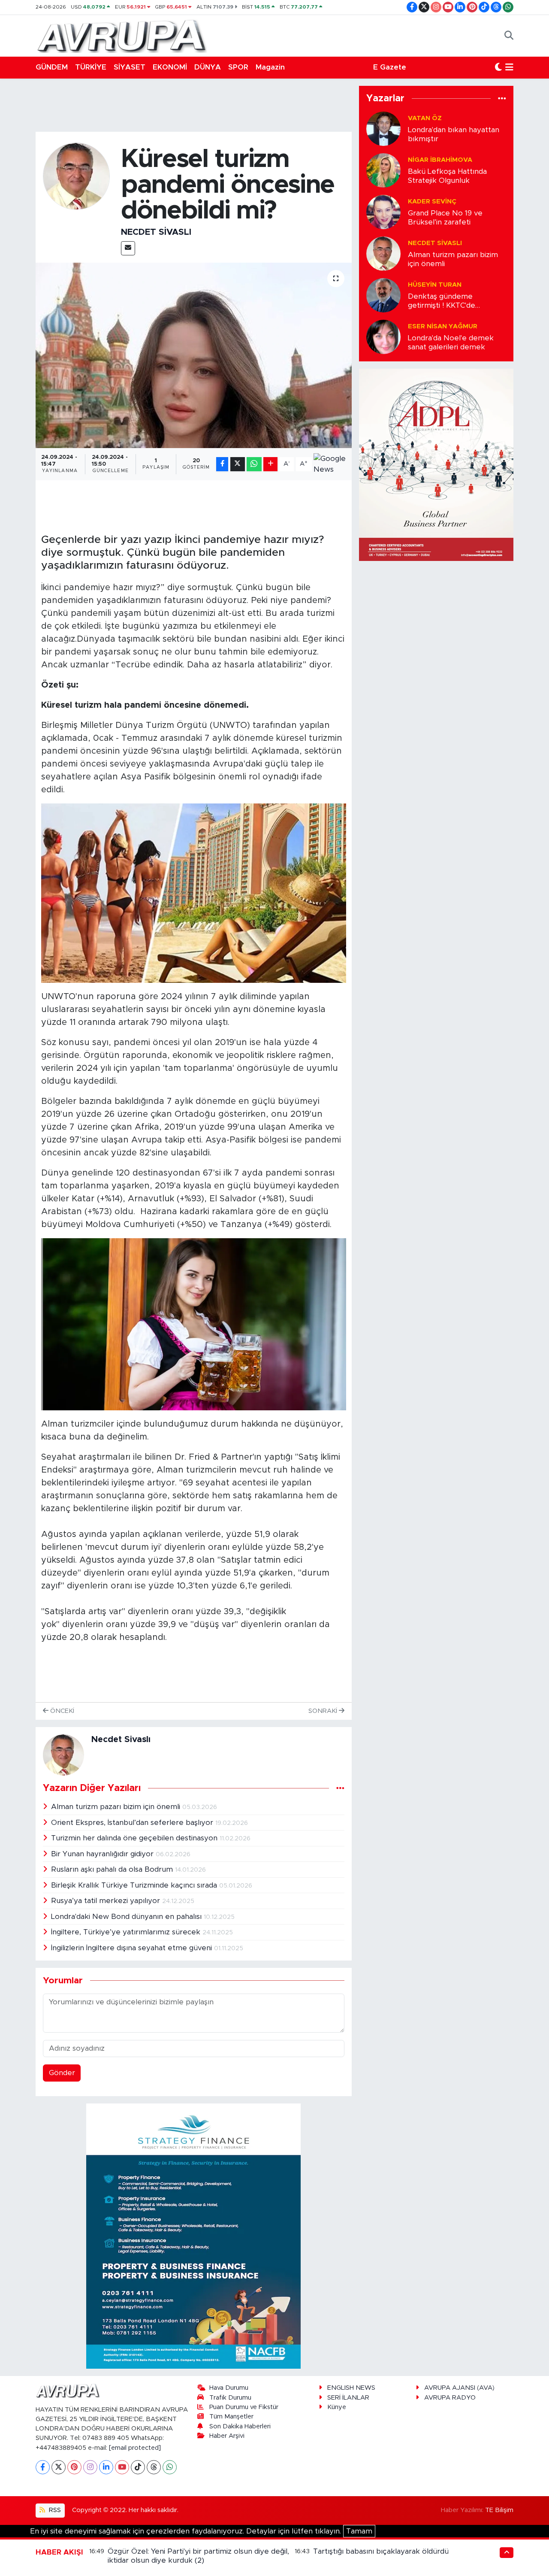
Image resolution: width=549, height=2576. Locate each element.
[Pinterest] (74, 2467)
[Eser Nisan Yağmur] (383, 336)
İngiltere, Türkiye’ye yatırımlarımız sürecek (127, 1932)
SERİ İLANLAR (348, 2398)
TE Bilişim (499, 2510)
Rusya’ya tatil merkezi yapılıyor (107, 1901)
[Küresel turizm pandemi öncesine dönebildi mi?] (194, 355)
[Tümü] (502, 98)
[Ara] (509, 36)
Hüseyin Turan (435, 285)
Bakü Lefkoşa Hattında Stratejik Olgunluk (447, 176)
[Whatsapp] (170, 2467)
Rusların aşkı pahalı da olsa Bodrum (113, 1869)
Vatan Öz (425, 118)
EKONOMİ (170, 67)
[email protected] (135, 2448)
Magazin (270, 67)
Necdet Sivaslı (156, 232)
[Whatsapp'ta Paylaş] (254, 464)
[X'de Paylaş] (238, 464)
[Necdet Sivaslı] (77, 176)
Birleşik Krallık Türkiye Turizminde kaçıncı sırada (135, 1885)
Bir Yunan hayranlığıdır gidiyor (103, 1854)
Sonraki (324, 1711)
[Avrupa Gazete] (121, 35)
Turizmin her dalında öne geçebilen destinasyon (135, 1838)
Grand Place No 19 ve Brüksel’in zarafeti (445, 218)
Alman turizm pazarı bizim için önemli (117, 1807)
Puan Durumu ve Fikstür (244, 2407)
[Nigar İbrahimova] (383, 170)
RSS (54, 2510)
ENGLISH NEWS (351, 2388)
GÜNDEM (52, 67)
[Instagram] (90, 2467)
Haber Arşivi (227, 2436)
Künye (337, 2407)
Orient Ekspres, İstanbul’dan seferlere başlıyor (133, 1823)
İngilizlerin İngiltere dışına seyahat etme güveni (133, 1948)
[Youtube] (122, 2467)
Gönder (62, 2073)
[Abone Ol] (330, 464)
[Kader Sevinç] (383, 211)
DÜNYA (208, 67)
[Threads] (154, 2467)
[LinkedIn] (106, 2467)
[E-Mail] (128, 248)
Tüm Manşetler (231, 2417)
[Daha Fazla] (270, 464)
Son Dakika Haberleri (240, 2426)
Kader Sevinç (432, 202)
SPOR (238, 67)
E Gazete (390, 67)
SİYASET (130, 67)
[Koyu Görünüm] (498, 67)
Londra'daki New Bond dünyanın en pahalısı (127, 1917)
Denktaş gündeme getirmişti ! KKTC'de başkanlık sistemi (442, 302)
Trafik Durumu (230, 2398)
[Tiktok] (138, 2467)
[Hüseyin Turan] (383, 295)
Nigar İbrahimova (440, 160)
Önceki (61, 1711)
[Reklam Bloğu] (193, 2236)
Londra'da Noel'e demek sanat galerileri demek (451, 342)
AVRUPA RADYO (450, 2398)
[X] (59, 2467)
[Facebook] (43, 2467)
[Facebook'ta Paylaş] (222, 464)
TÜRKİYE (91, 67)
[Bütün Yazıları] (340, 1788)
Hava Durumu (229, 2388)
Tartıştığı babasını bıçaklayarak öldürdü (381, 2551)
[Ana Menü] (509, 67)
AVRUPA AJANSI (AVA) (459, 2388)
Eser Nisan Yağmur (443, 326)
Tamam (359, 2531)
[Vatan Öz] (383, 128)
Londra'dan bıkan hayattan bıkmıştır (454, 134)
